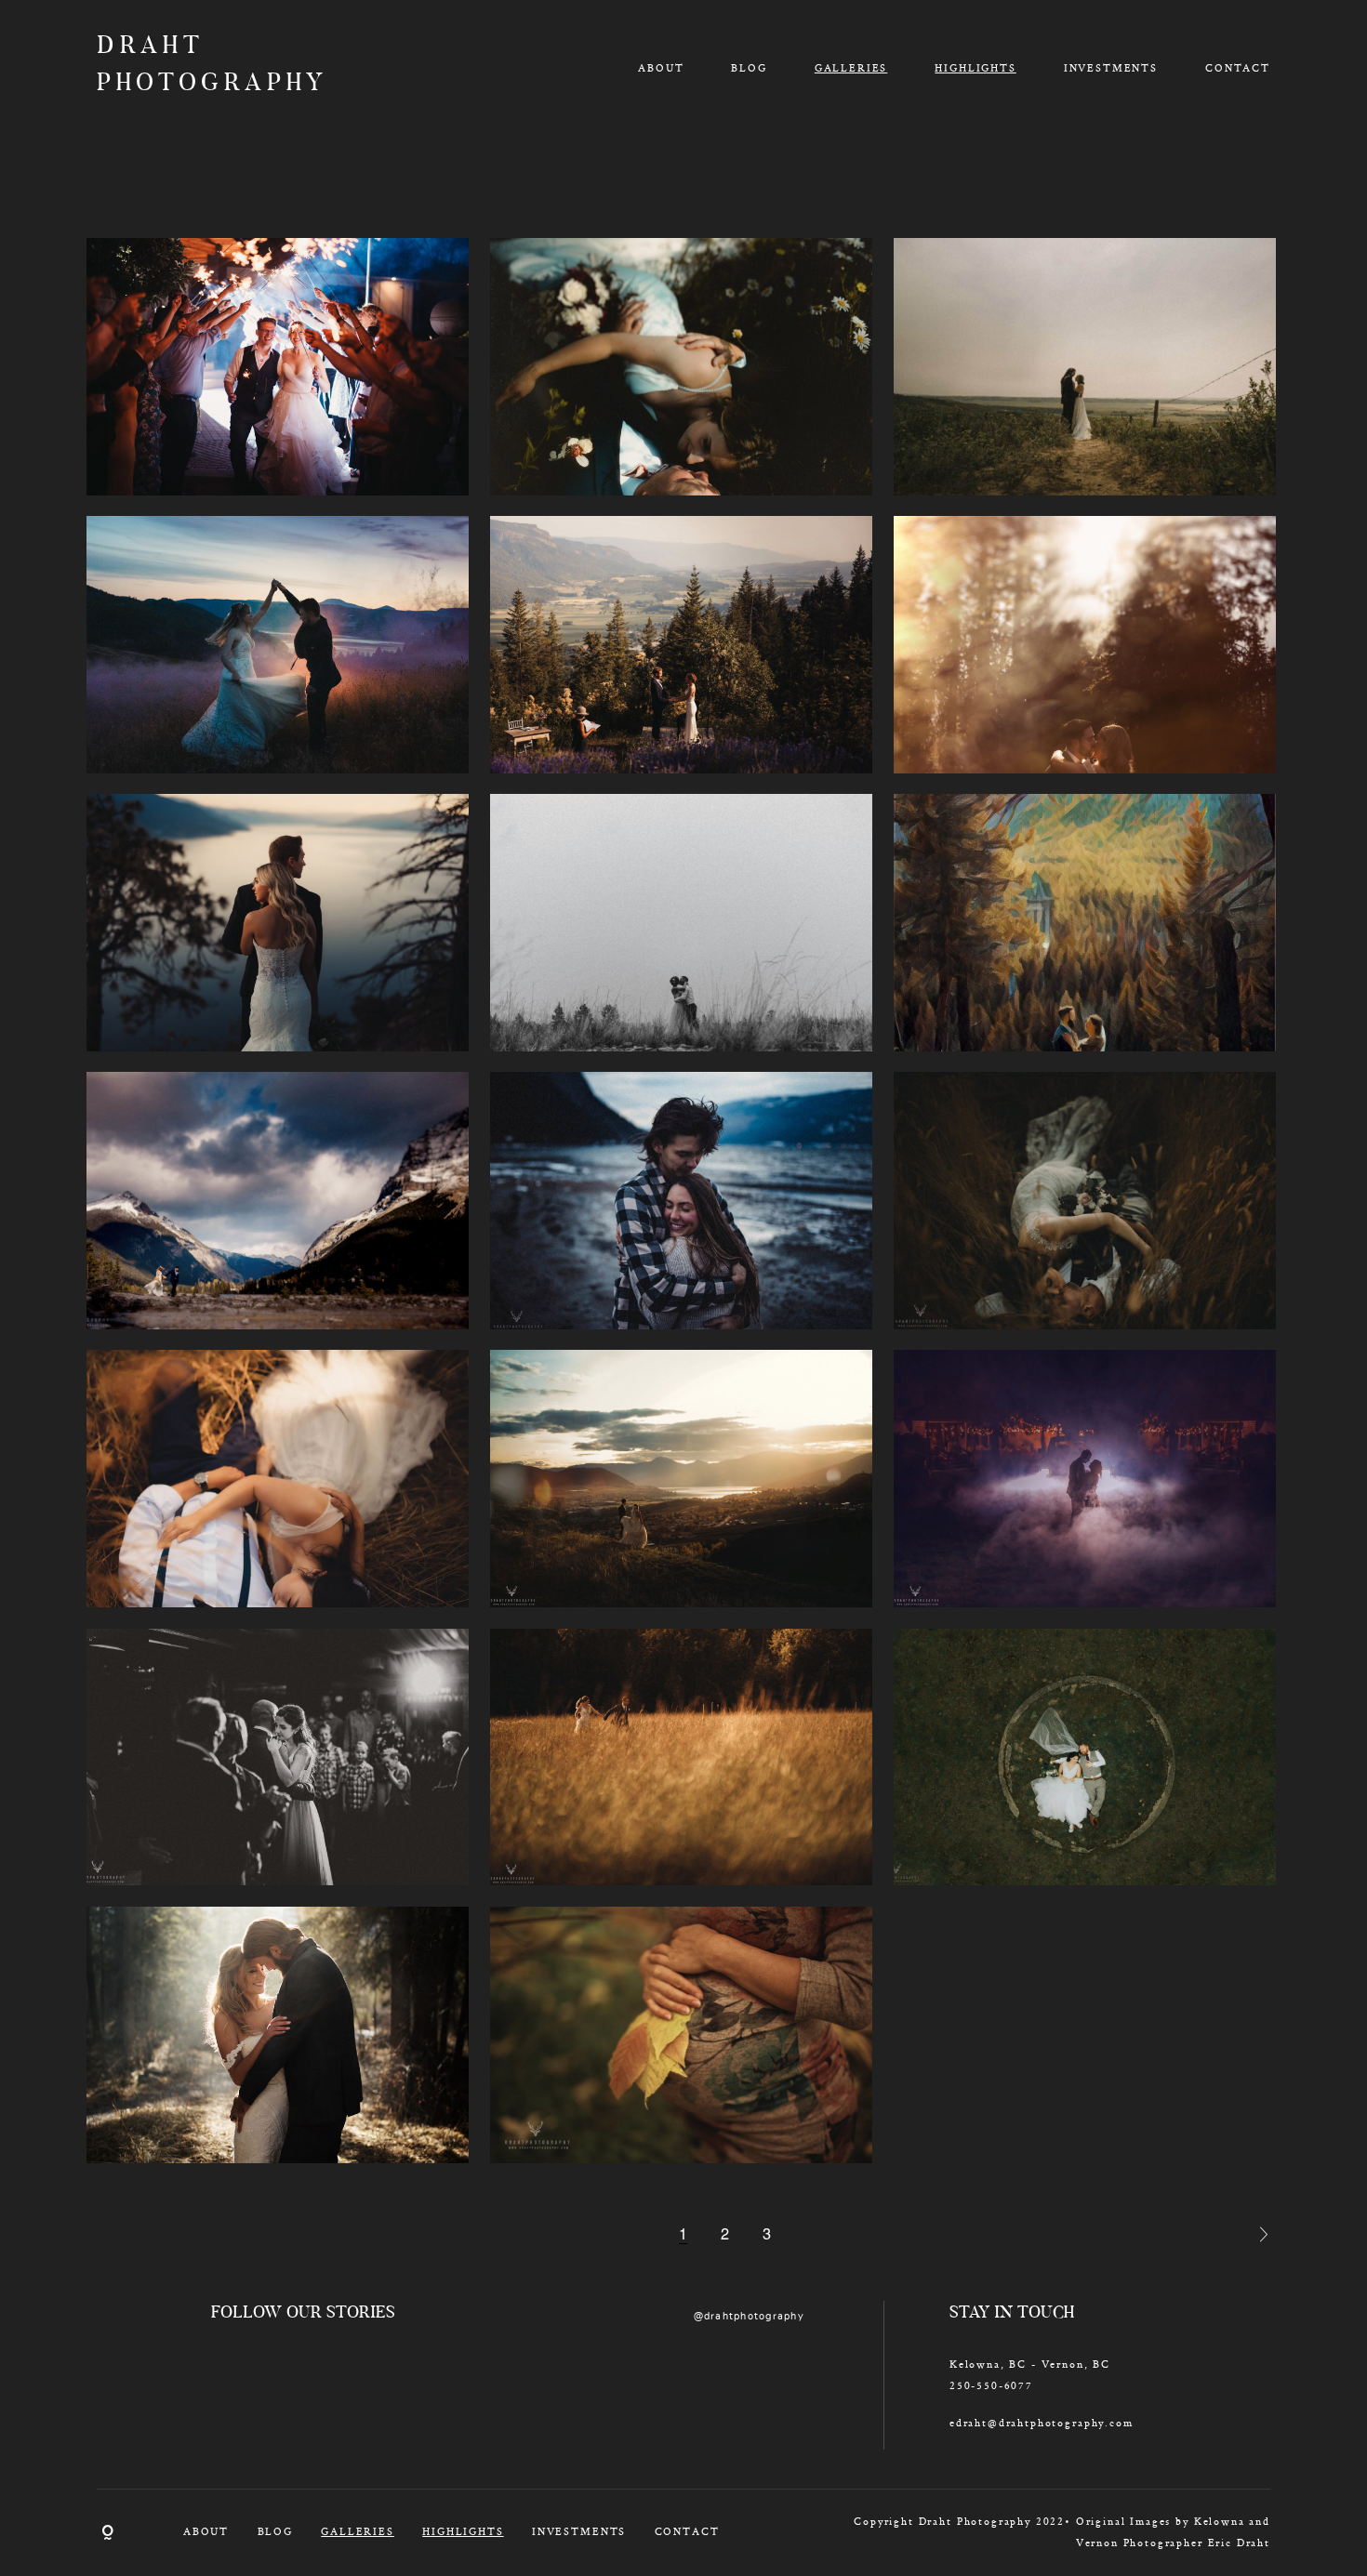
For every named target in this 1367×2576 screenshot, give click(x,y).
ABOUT (661, 68)
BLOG (749, 68)
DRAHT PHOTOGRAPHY (192, 66)
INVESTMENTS (1111, 68)
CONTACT (1238, 68)
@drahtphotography (749, 2316)
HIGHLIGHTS (975, 68)
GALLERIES (851, 68)
